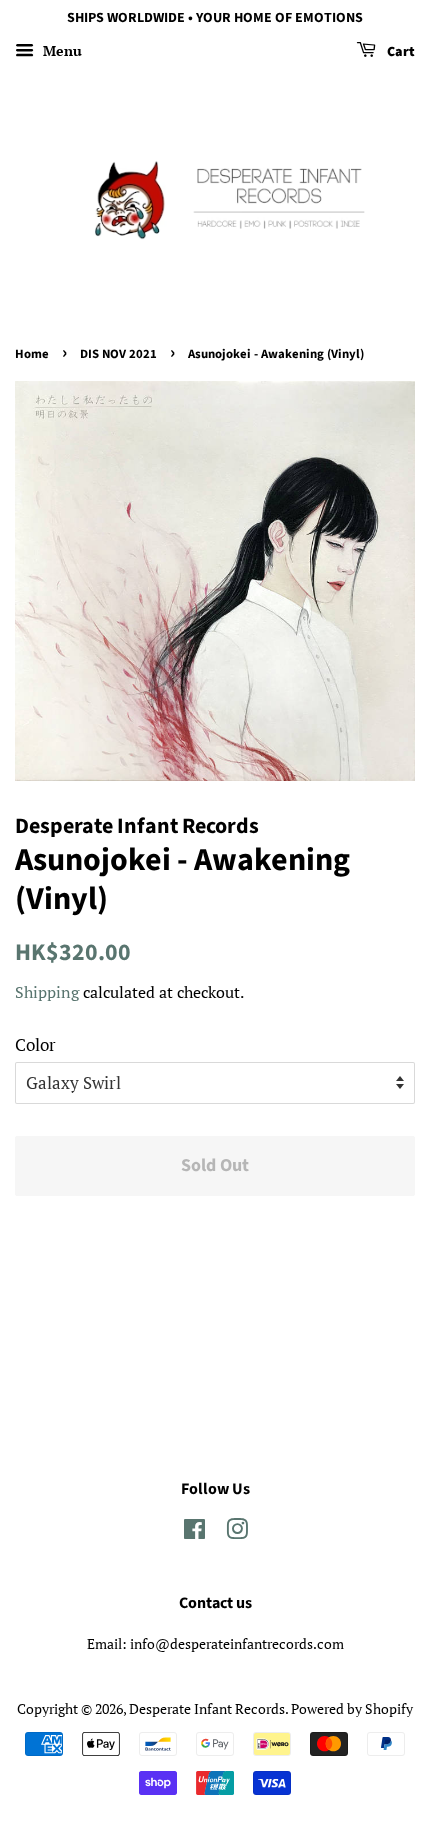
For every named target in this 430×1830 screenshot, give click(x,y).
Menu (60, 50)
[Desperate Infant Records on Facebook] (194, 1532)
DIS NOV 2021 (118, 354)
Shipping (47, 992)
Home (32, 354)
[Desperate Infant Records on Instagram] (237, 1532)
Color (35, 1044)
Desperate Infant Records (207, 1708)
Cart (399, 52)
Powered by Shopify (352, 1708)
